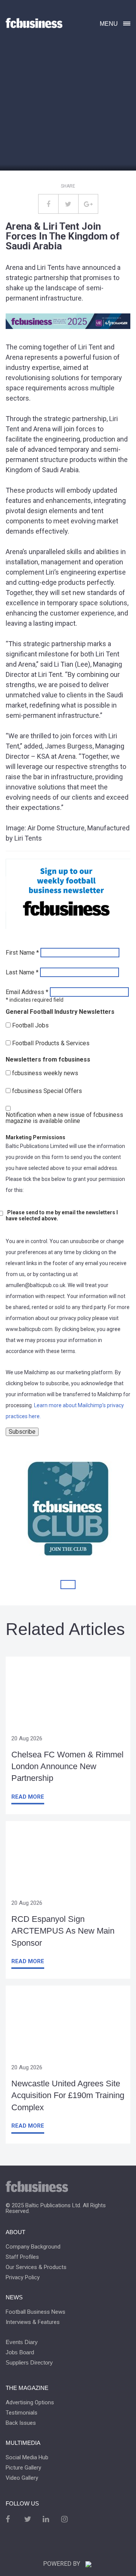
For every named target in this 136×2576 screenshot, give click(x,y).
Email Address (27, 992)
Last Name (22, 972)
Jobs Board (20, 2352)
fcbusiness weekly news (45, 1073)
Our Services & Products (36, 2267)
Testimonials (22, 2413)
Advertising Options (30, 2403)
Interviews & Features (33, 2322)
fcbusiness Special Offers (47, 1091)
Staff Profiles (22, 2257)
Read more (28, 1797)
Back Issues (21, 2423)
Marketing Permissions (36, 1137)
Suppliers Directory (29, 2362)
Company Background (33, 2247)
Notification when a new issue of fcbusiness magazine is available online (64, 1118)
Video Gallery (22, 2478)
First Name (22, 953)
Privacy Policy (23, 2278)
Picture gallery (23, 2468)
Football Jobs (30, 1026)
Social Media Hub (27, 2458)
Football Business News (36, 2312)
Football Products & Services (51, 1043)
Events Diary (22, 2342)
